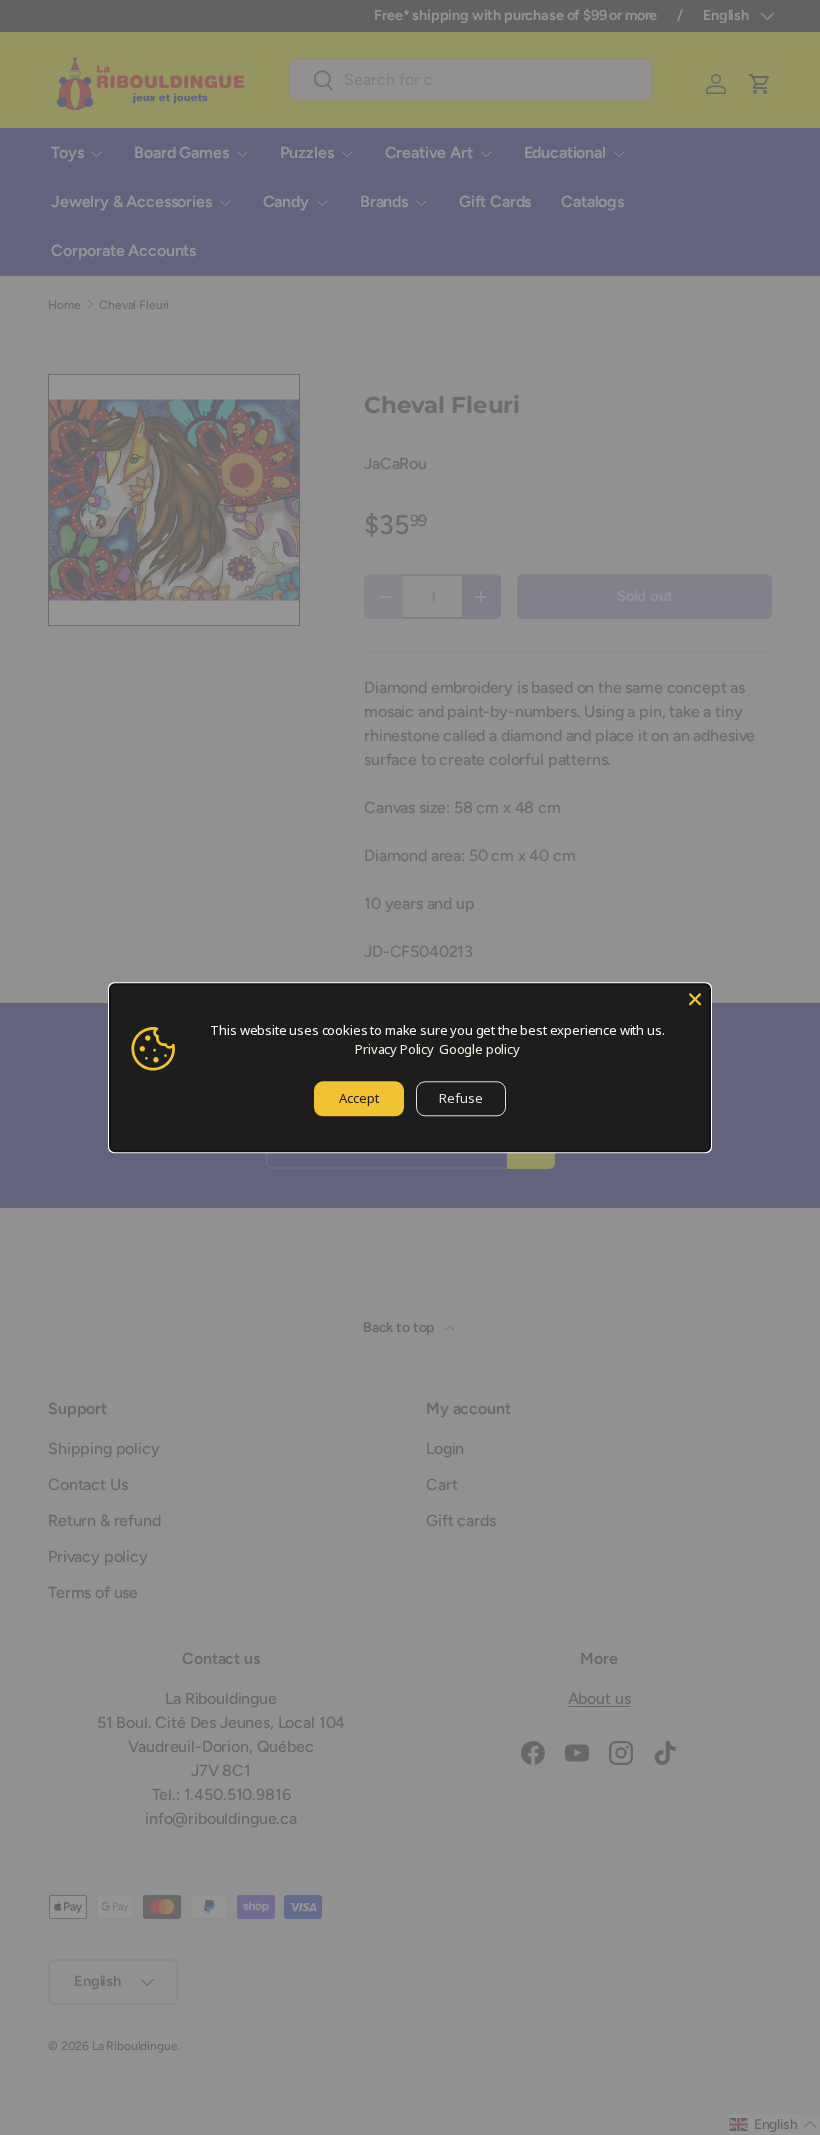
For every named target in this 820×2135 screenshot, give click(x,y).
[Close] (695, 999)
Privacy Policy (394, 1049)
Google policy (479, 1049)
